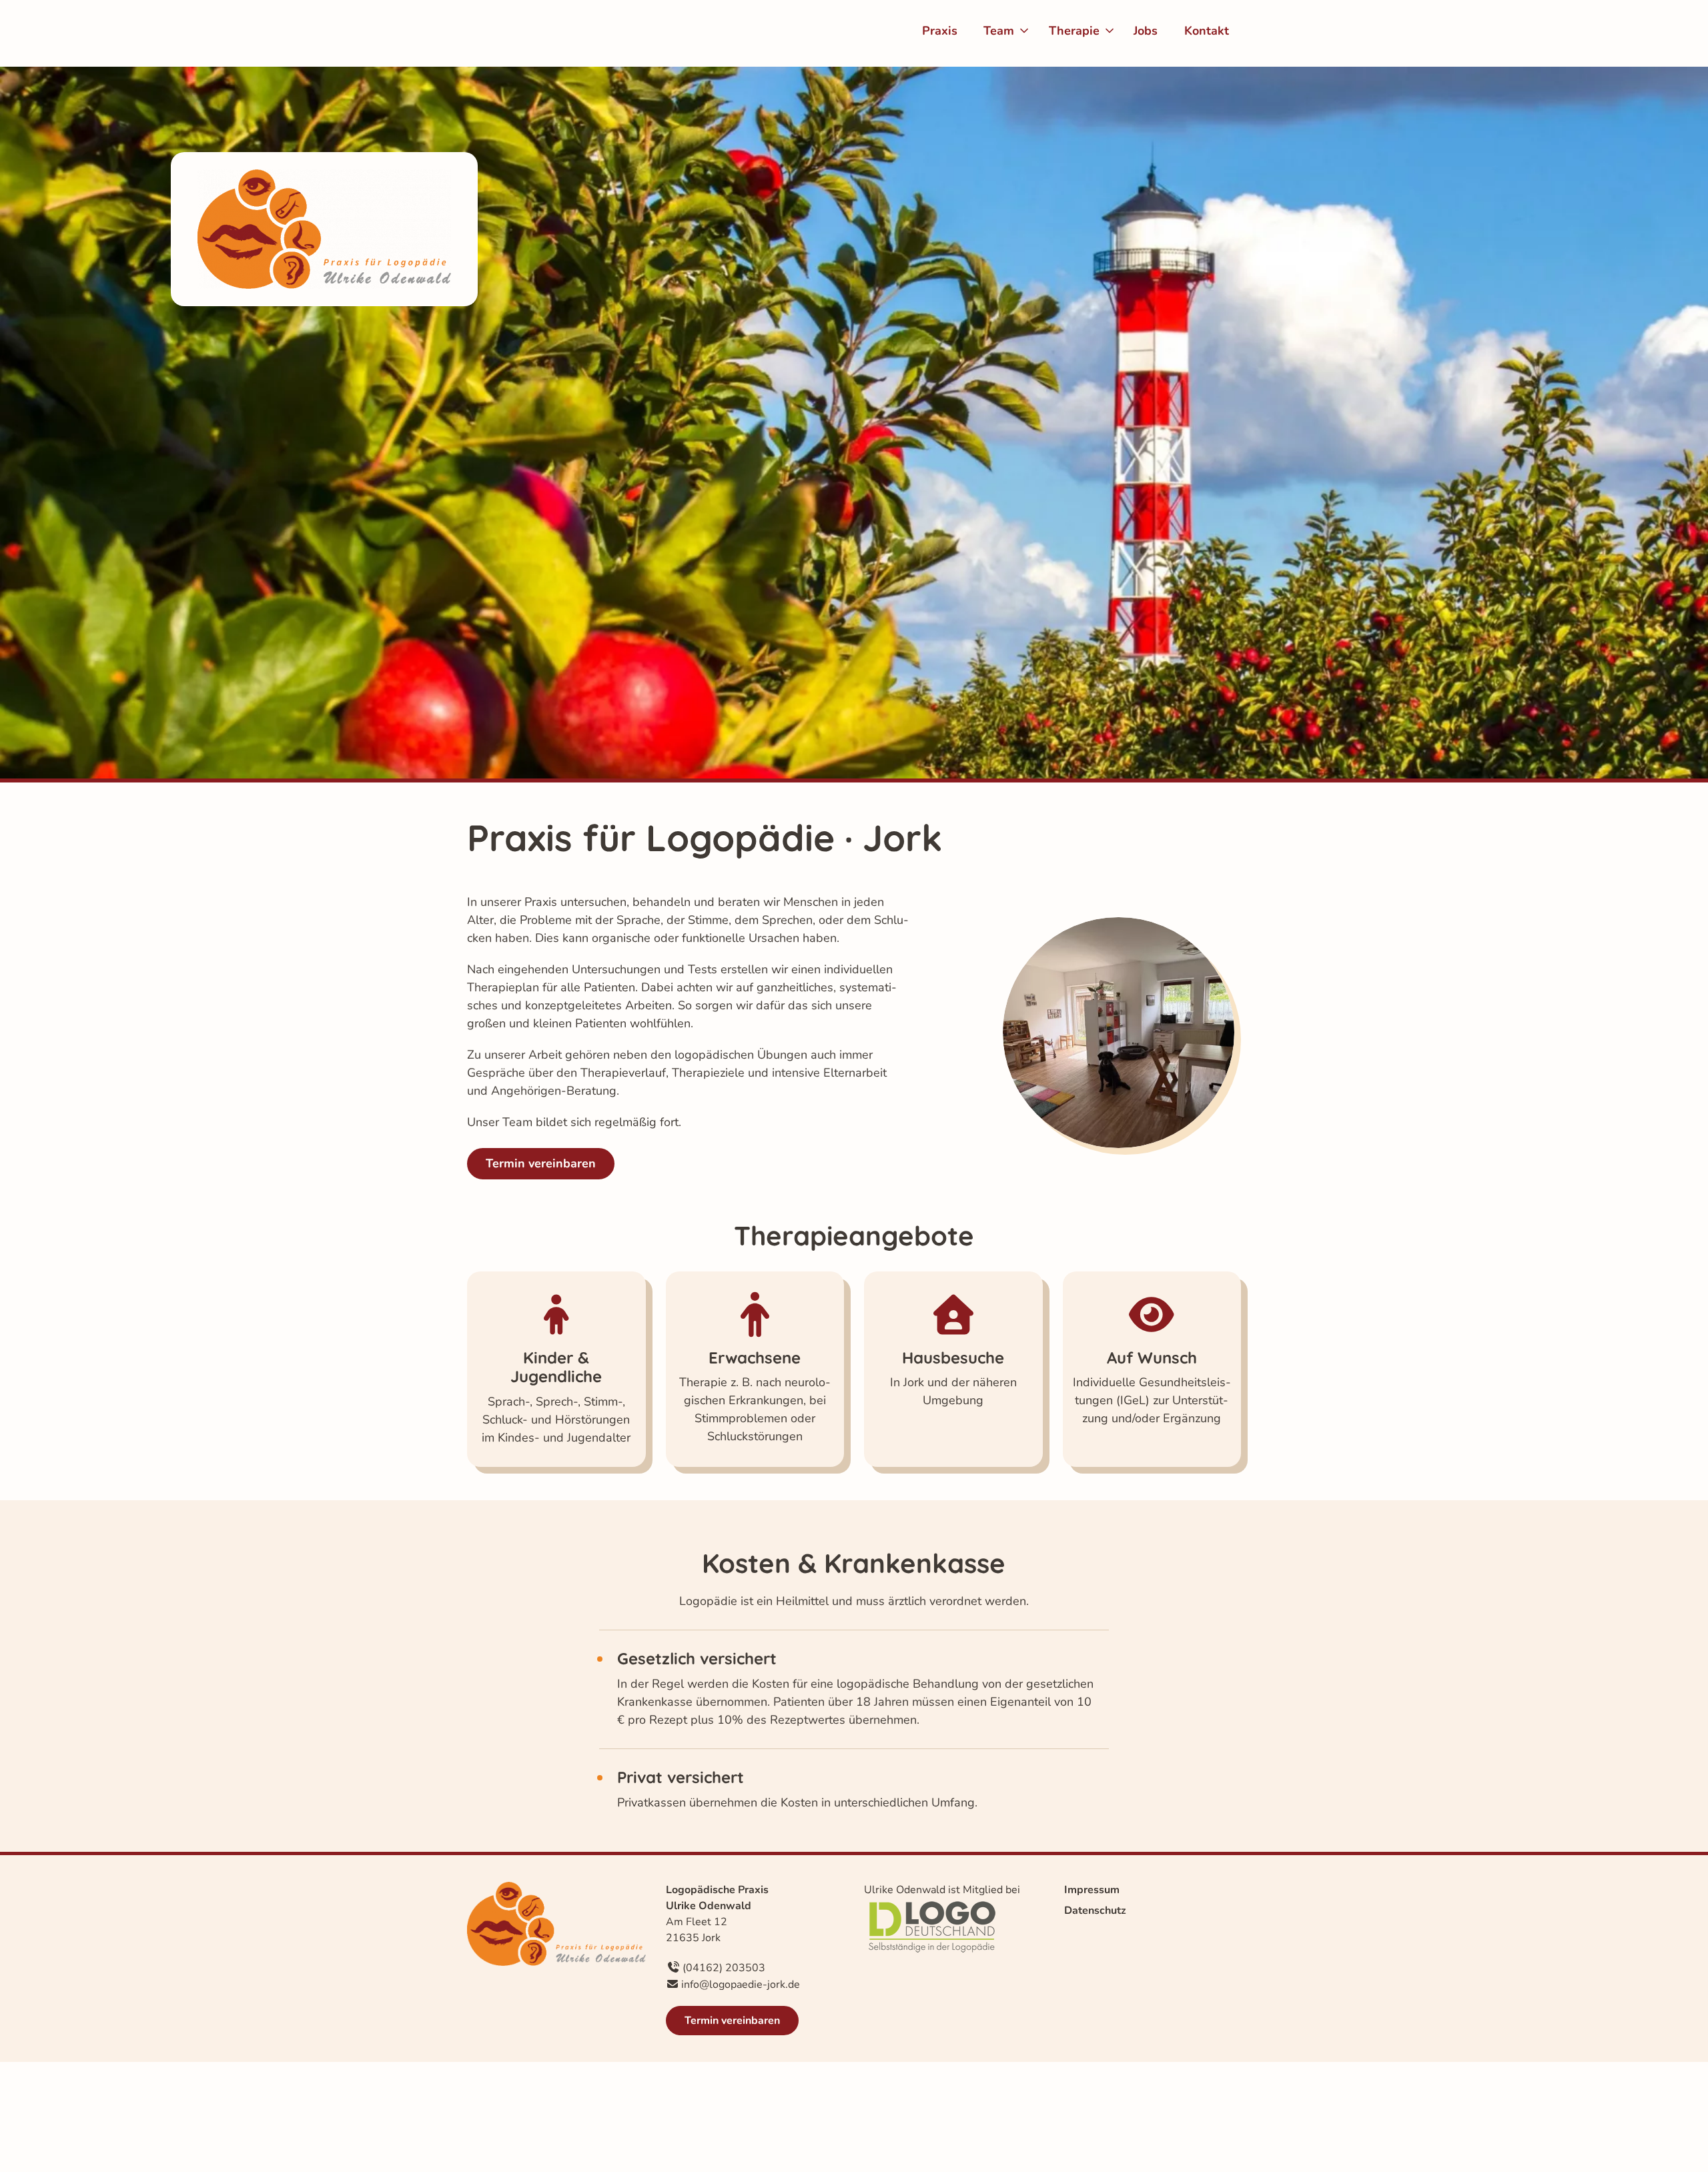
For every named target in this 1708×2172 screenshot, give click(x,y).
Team (999, 31)
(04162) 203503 (724, 1968)
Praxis (940, 31)
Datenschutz (1095, 1911)
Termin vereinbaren (541, 1163)
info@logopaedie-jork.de (741, 1985)
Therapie (1074, 31)
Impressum (1092, 1890)
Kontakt (1207, 31)
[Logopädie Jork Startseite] (524, 33)
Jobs (1146, 31)
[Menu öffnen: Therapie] (1110, 31)
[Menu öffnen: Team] (1024, 31)
